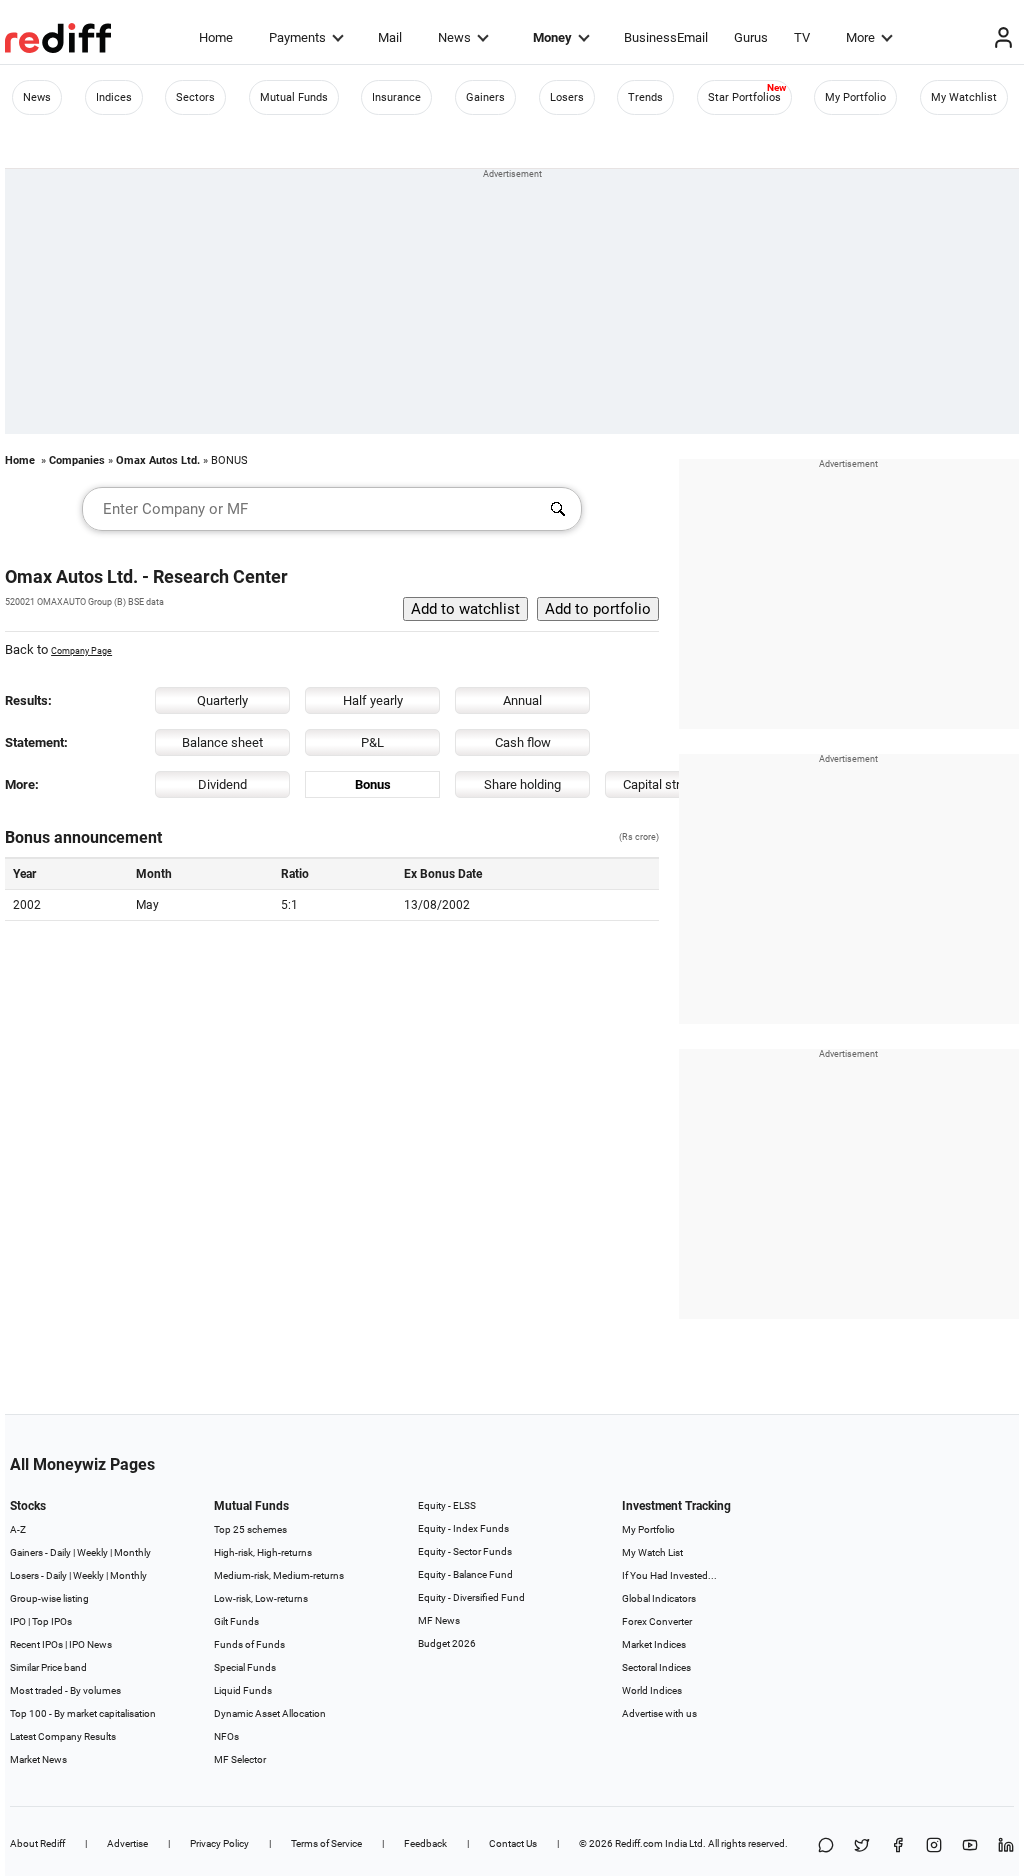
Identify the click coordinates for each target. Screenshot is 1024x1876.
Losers (567, 97)
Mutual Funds (294, 97)
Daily (60, 1552)
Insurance (396, 97)
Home (216, 37)
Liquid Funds (243, 1690)
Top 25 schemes (250, 1529)
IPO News (90, 1644)
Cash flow (523, 742)
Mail (390, 37)
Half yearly (373, 700)
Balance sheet (222, 742)
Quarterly (222, 700)
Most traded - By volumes (65, 1690)
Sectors (195, 97)
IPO (18, 1621)
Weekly (92, 1552)
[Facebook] (898, 1846)
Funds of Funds (249, 1644)
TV (802, 37)
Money (552, 37)
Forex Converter (657, 1621)
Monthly (132, 1552)
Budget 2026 (447, 1643)
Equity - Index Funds (463, 1528)
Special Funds (245, 1667)
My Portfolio (855, 97)
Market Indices (654, 1644)
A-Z (18, 1529)
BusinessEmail (666, 37)
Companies (77, 460)
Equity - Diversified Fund (471, 1597)
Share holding (522, 784)
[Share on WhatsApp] (826, 1846)
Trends (645, 97)
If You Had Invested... (669, 1575)
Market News (38, 1759)
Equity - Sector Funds (465, 1551)
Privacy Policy (219, 1843)
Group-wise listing (49, 1598)
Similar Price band (48, 1667)
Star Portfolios (744, 97)
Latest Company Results (63, 1736)
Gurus (751, 37)
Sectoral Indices (656, 1667)
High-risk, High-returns (263, 1552)
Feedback (425, 1843)
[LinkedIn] (1006, 1846)
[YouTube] (970, 1846)
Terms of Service (326, 1843)
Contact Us (513, 1843)
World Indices (652, 1690)
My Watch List (652, 1552)
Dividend (222, 784)
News (454, 37)
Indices (114, 97)
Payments (297, 37)
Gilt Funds (236, 1621)
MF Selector (240, 1759)
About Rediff (37, 1843)
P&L (372, 742)
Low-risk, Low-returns (261, 1598)
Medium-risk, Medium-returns (279, 1575)
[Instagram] (934, 1846)
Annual (522, 700)
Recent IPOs (36, 1644)
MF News (439, 1620)
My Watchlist (964, 97)
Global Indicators (659, 1598)
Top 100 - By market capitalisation (83, 1713)
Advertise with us (659, 1713)
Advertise (127, 1843)
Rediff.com (639, 1843)
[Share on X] (862, 1846)
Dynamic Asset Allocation (270, 1713)
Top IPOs (52, 1621)
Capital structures (673, 784)
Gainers (485, 97)
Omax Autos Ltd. (158, 460)
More (860, 37)
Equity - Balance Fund (465, 1574)
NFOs (226, 1736)
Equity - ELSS (447, 1505)
